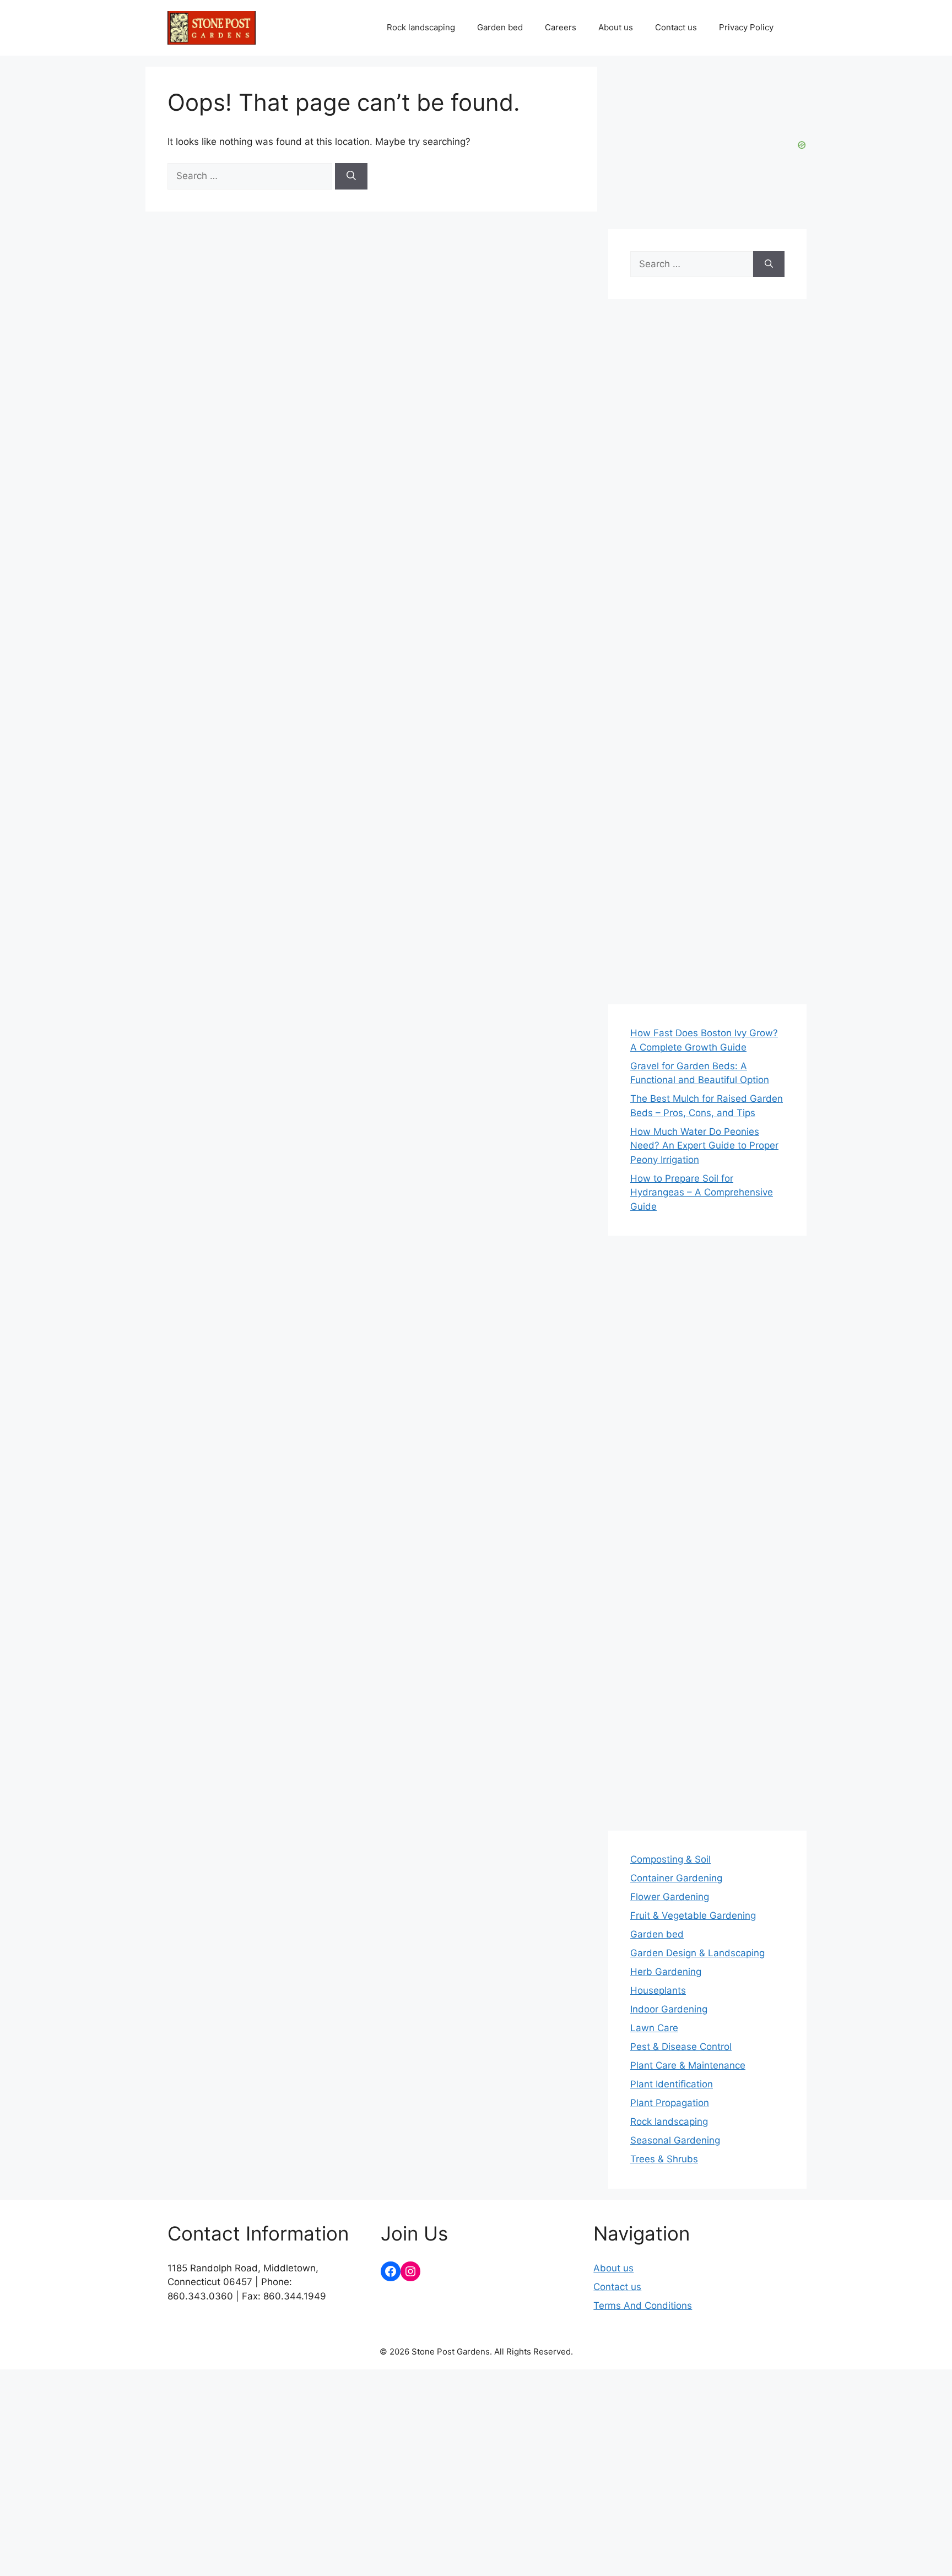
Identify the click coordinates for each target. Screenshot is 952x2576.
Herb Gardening (666, 1972)
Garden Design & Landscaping (697, 1953)
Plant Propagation (670, 2103)
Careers (561, 27)
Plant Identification (672, 2084)
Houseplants (658, 1990)
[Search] (351, 176)
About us (616, 27)
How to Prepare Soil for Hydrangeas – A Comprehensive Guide (702, 1192)
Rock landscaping (421, 27)
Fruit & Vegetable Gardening (693, 1915)
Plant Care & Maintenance (688, 2065)
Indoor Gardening (669, 2009)
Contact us (676, 27)
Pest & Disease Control (681, 2047)
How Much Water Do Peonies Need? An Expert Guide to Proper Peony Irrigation (704, 1146)
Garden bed (500, 27)
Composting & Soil (670, 1859)
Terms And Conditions (643, 2306)
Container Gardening (676, 1878)
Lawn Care (654, 2028)
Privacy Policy (746, 27)
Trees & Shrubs (664, 2159)
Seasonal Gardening (675, 2140)
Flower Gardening (670, 1897)
